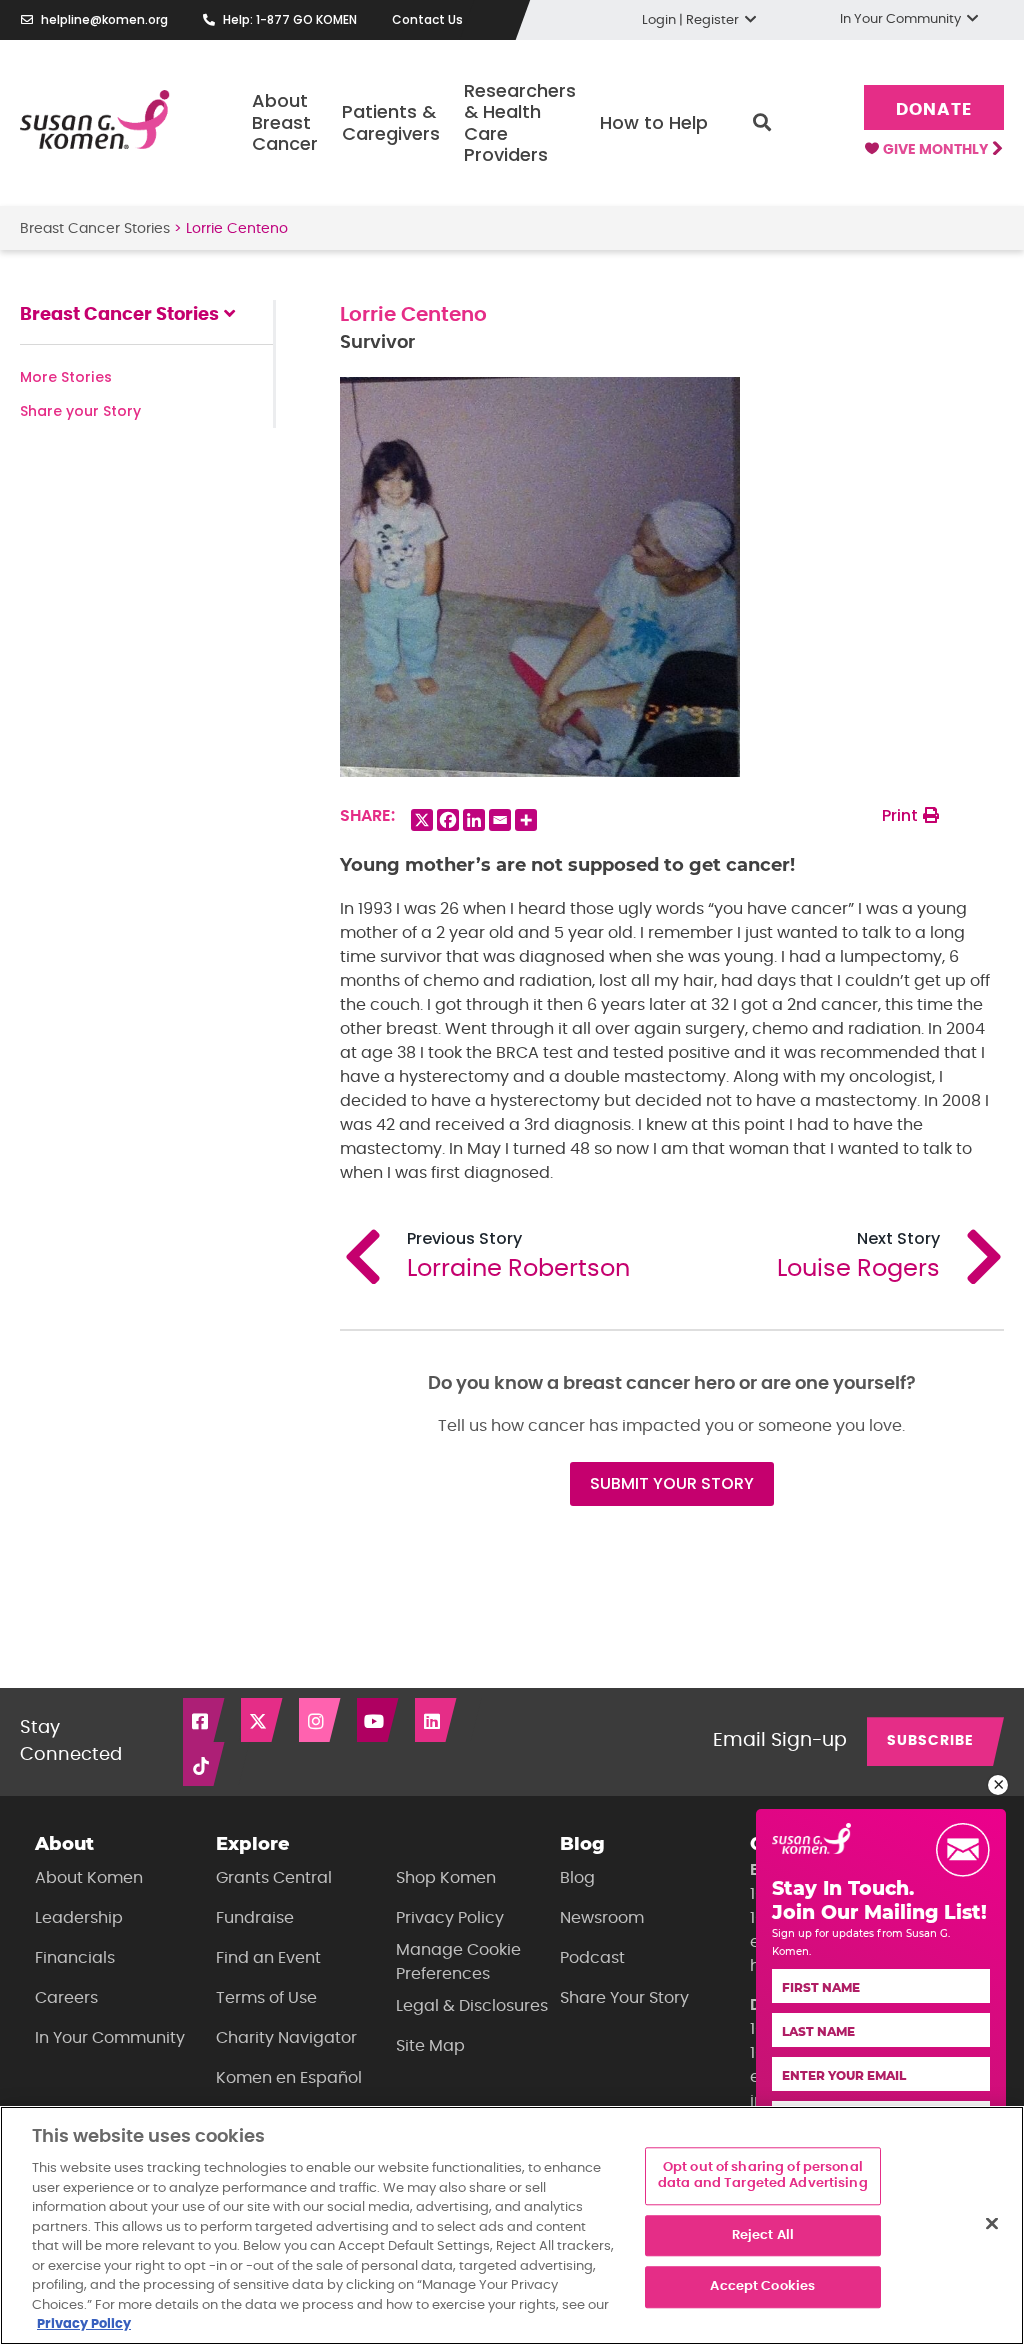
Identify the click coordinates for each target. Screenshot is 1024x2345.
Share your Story (80, 411)
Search (762, 123)
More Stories (66, 377)
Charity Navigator (286, 2038)
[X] (422, 820)
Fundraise (255, 1918)
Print (902, 815)
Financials (75, 1958)
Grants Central (274, 1878)
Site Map (430, 2046)
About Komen (89, 1878)
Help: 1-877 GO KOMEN (290, 19)
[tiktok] (205, 1764)
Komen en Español (289, 2078)
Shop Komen (446, 1878)
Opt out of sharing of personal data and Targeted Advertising (763, 2176)
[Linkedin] (474, 820)
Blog (577, 1878)
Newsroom (602, 1918)
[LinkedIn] (437, 1720)
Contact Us (427, 19)
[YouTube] (379, 1720)
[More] (526, 820)
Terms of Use (266, 1998)
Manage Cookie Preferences (458, 1962)
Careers (66, 1998)
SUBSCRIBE (930, 1741)
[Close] (992, 2224)
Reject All (763, 2235)
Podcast (592, 1958)
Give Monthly (937, 150)
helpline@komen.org (104, 19)
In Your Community (110, 2038)
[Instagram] (321, 1720)
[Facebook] (448, 820)
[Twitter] (263, 1720)
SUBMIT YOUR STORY (672, 1483)
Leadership (79, 1918)
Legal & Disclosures (472, 2006)
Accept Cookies (762, 2287)
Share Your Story (624, 1998)
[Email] (500, 820)
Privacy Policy (450, 1918)
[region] (512, 2225)
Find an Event (268, 1958)
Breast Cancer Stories (95, 229)
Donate (933, 109)
